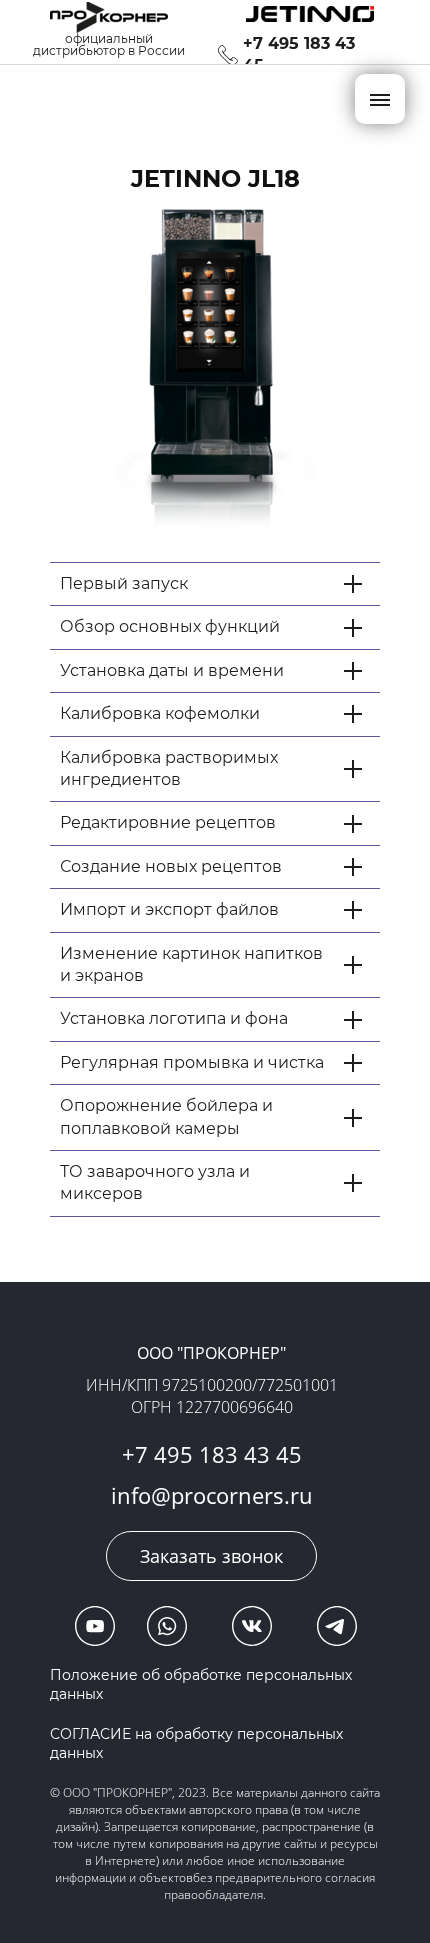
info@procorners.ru (212, 1495)
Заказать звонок (211, 1556)
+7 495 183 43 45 (212, 1454)
